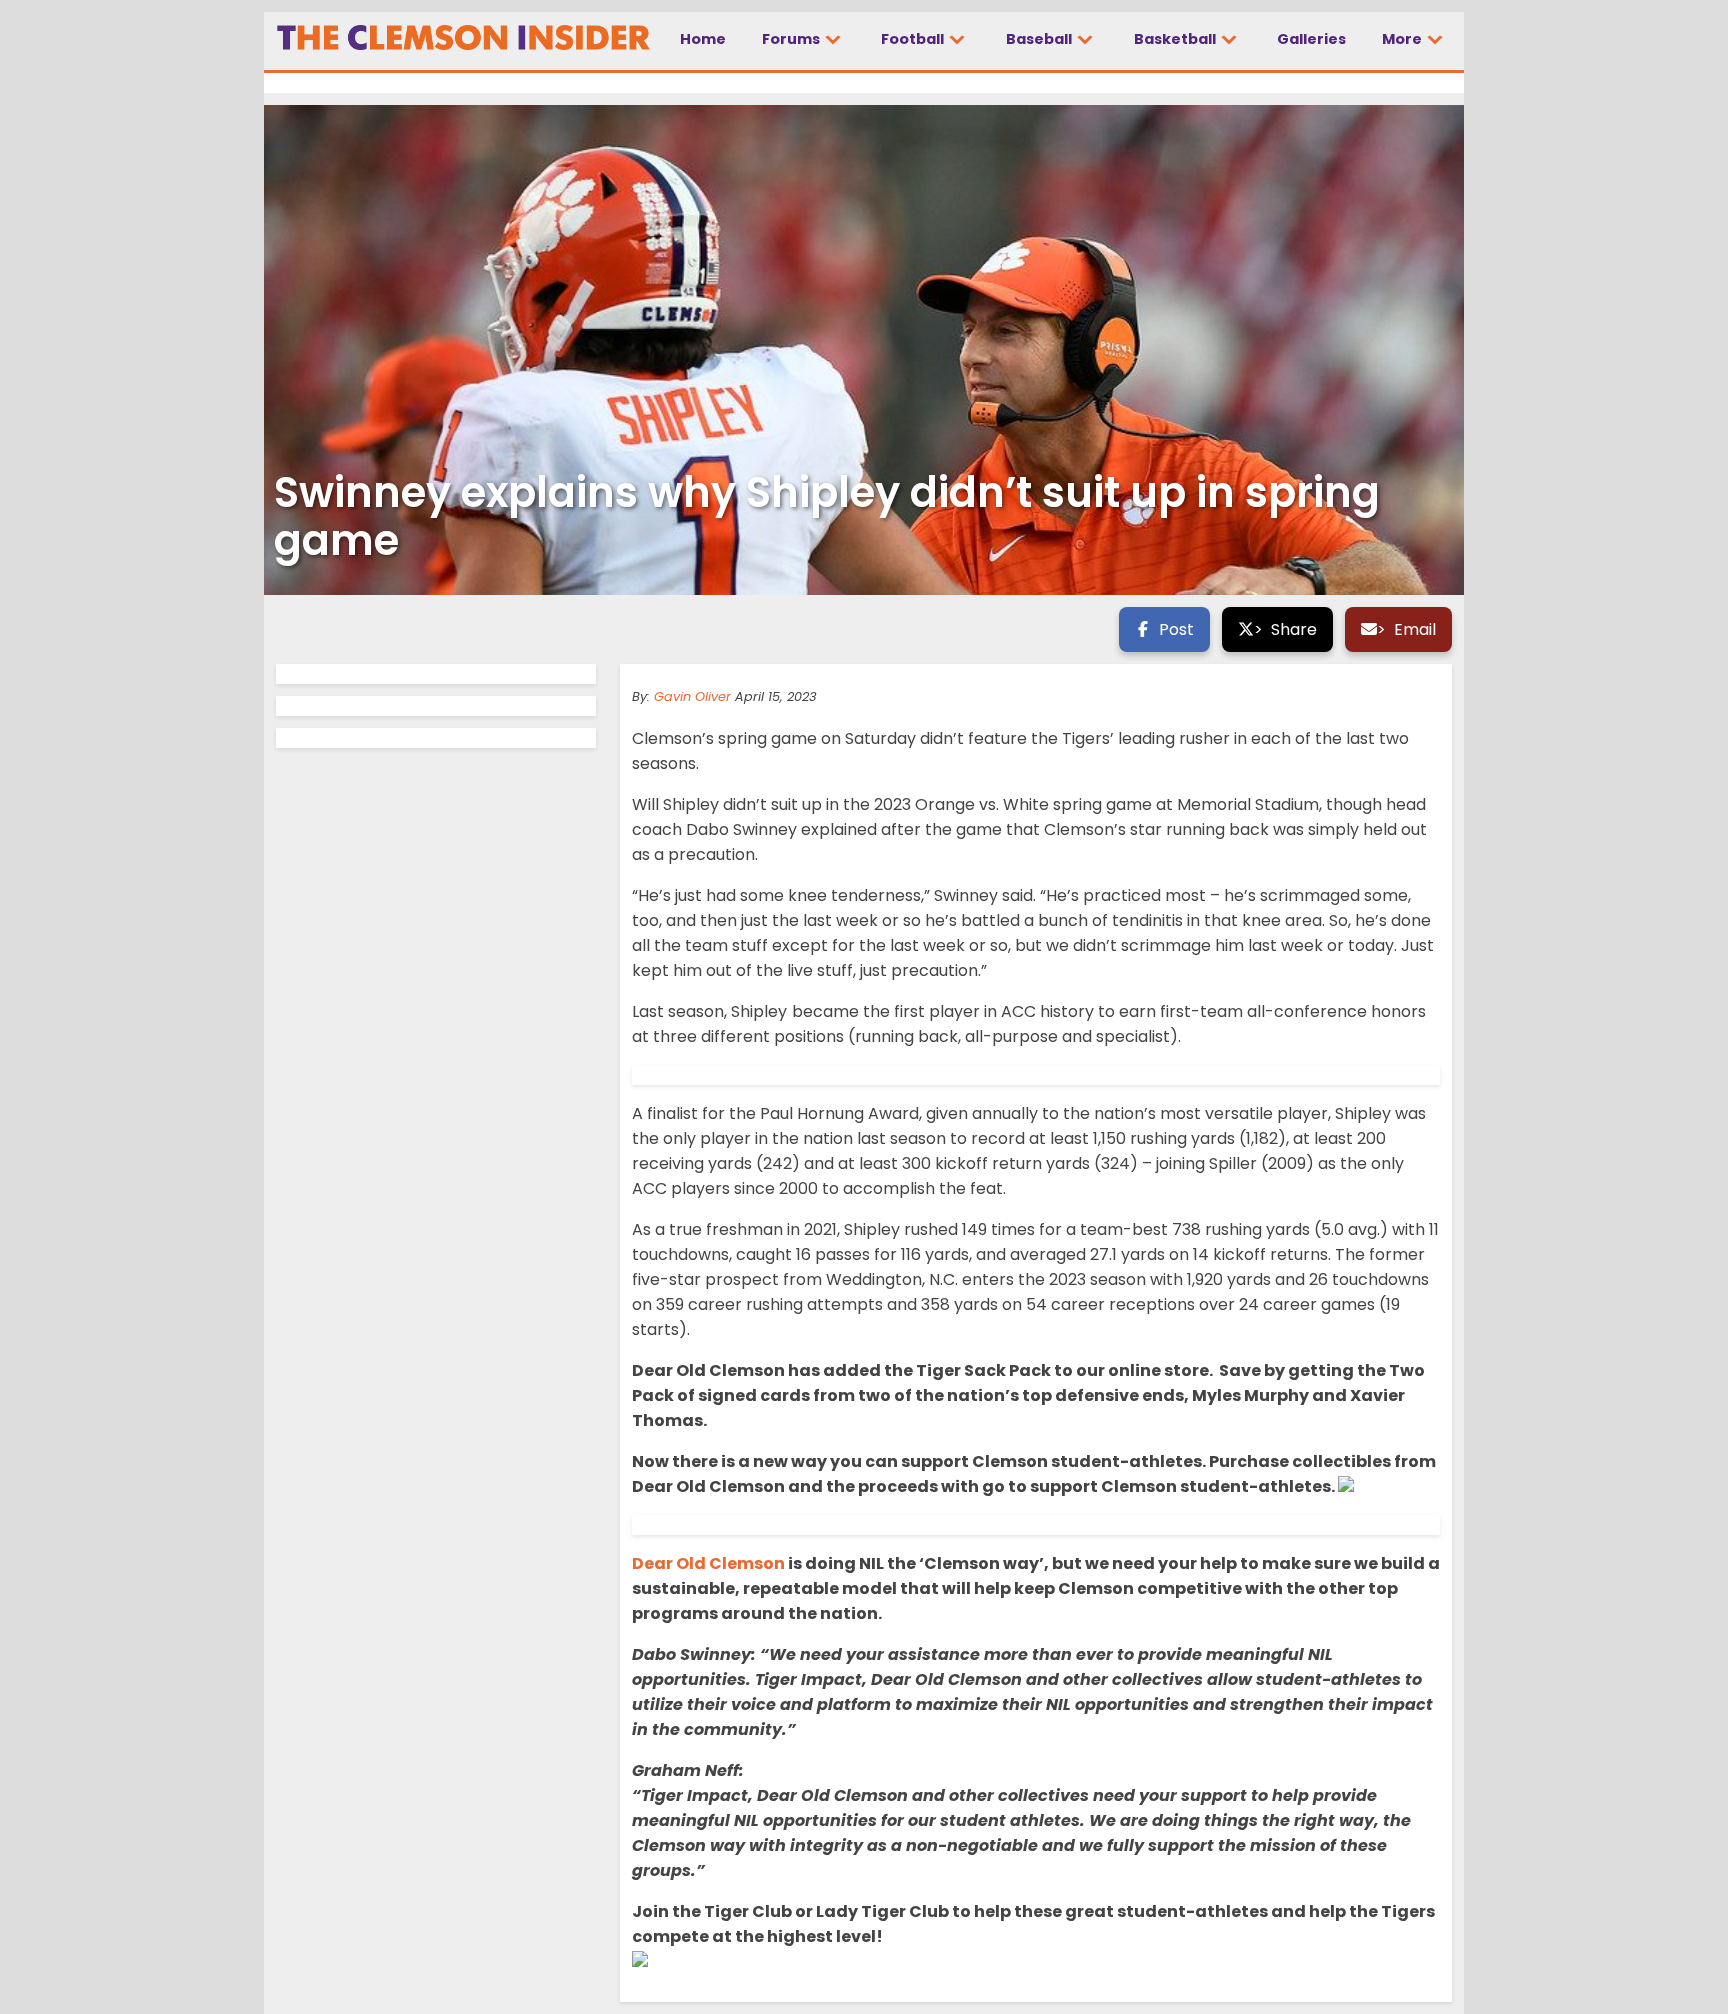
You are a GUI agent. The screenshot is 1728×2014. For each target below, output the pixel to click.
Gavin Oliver (692, 696)
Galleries (1311, 39)
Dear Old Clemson (708, 1563)
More (1403, 39)
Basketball (1176, 39)
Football (914, 39)
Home (703, 39)
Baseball (1040, 39)
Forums (792, 39)
